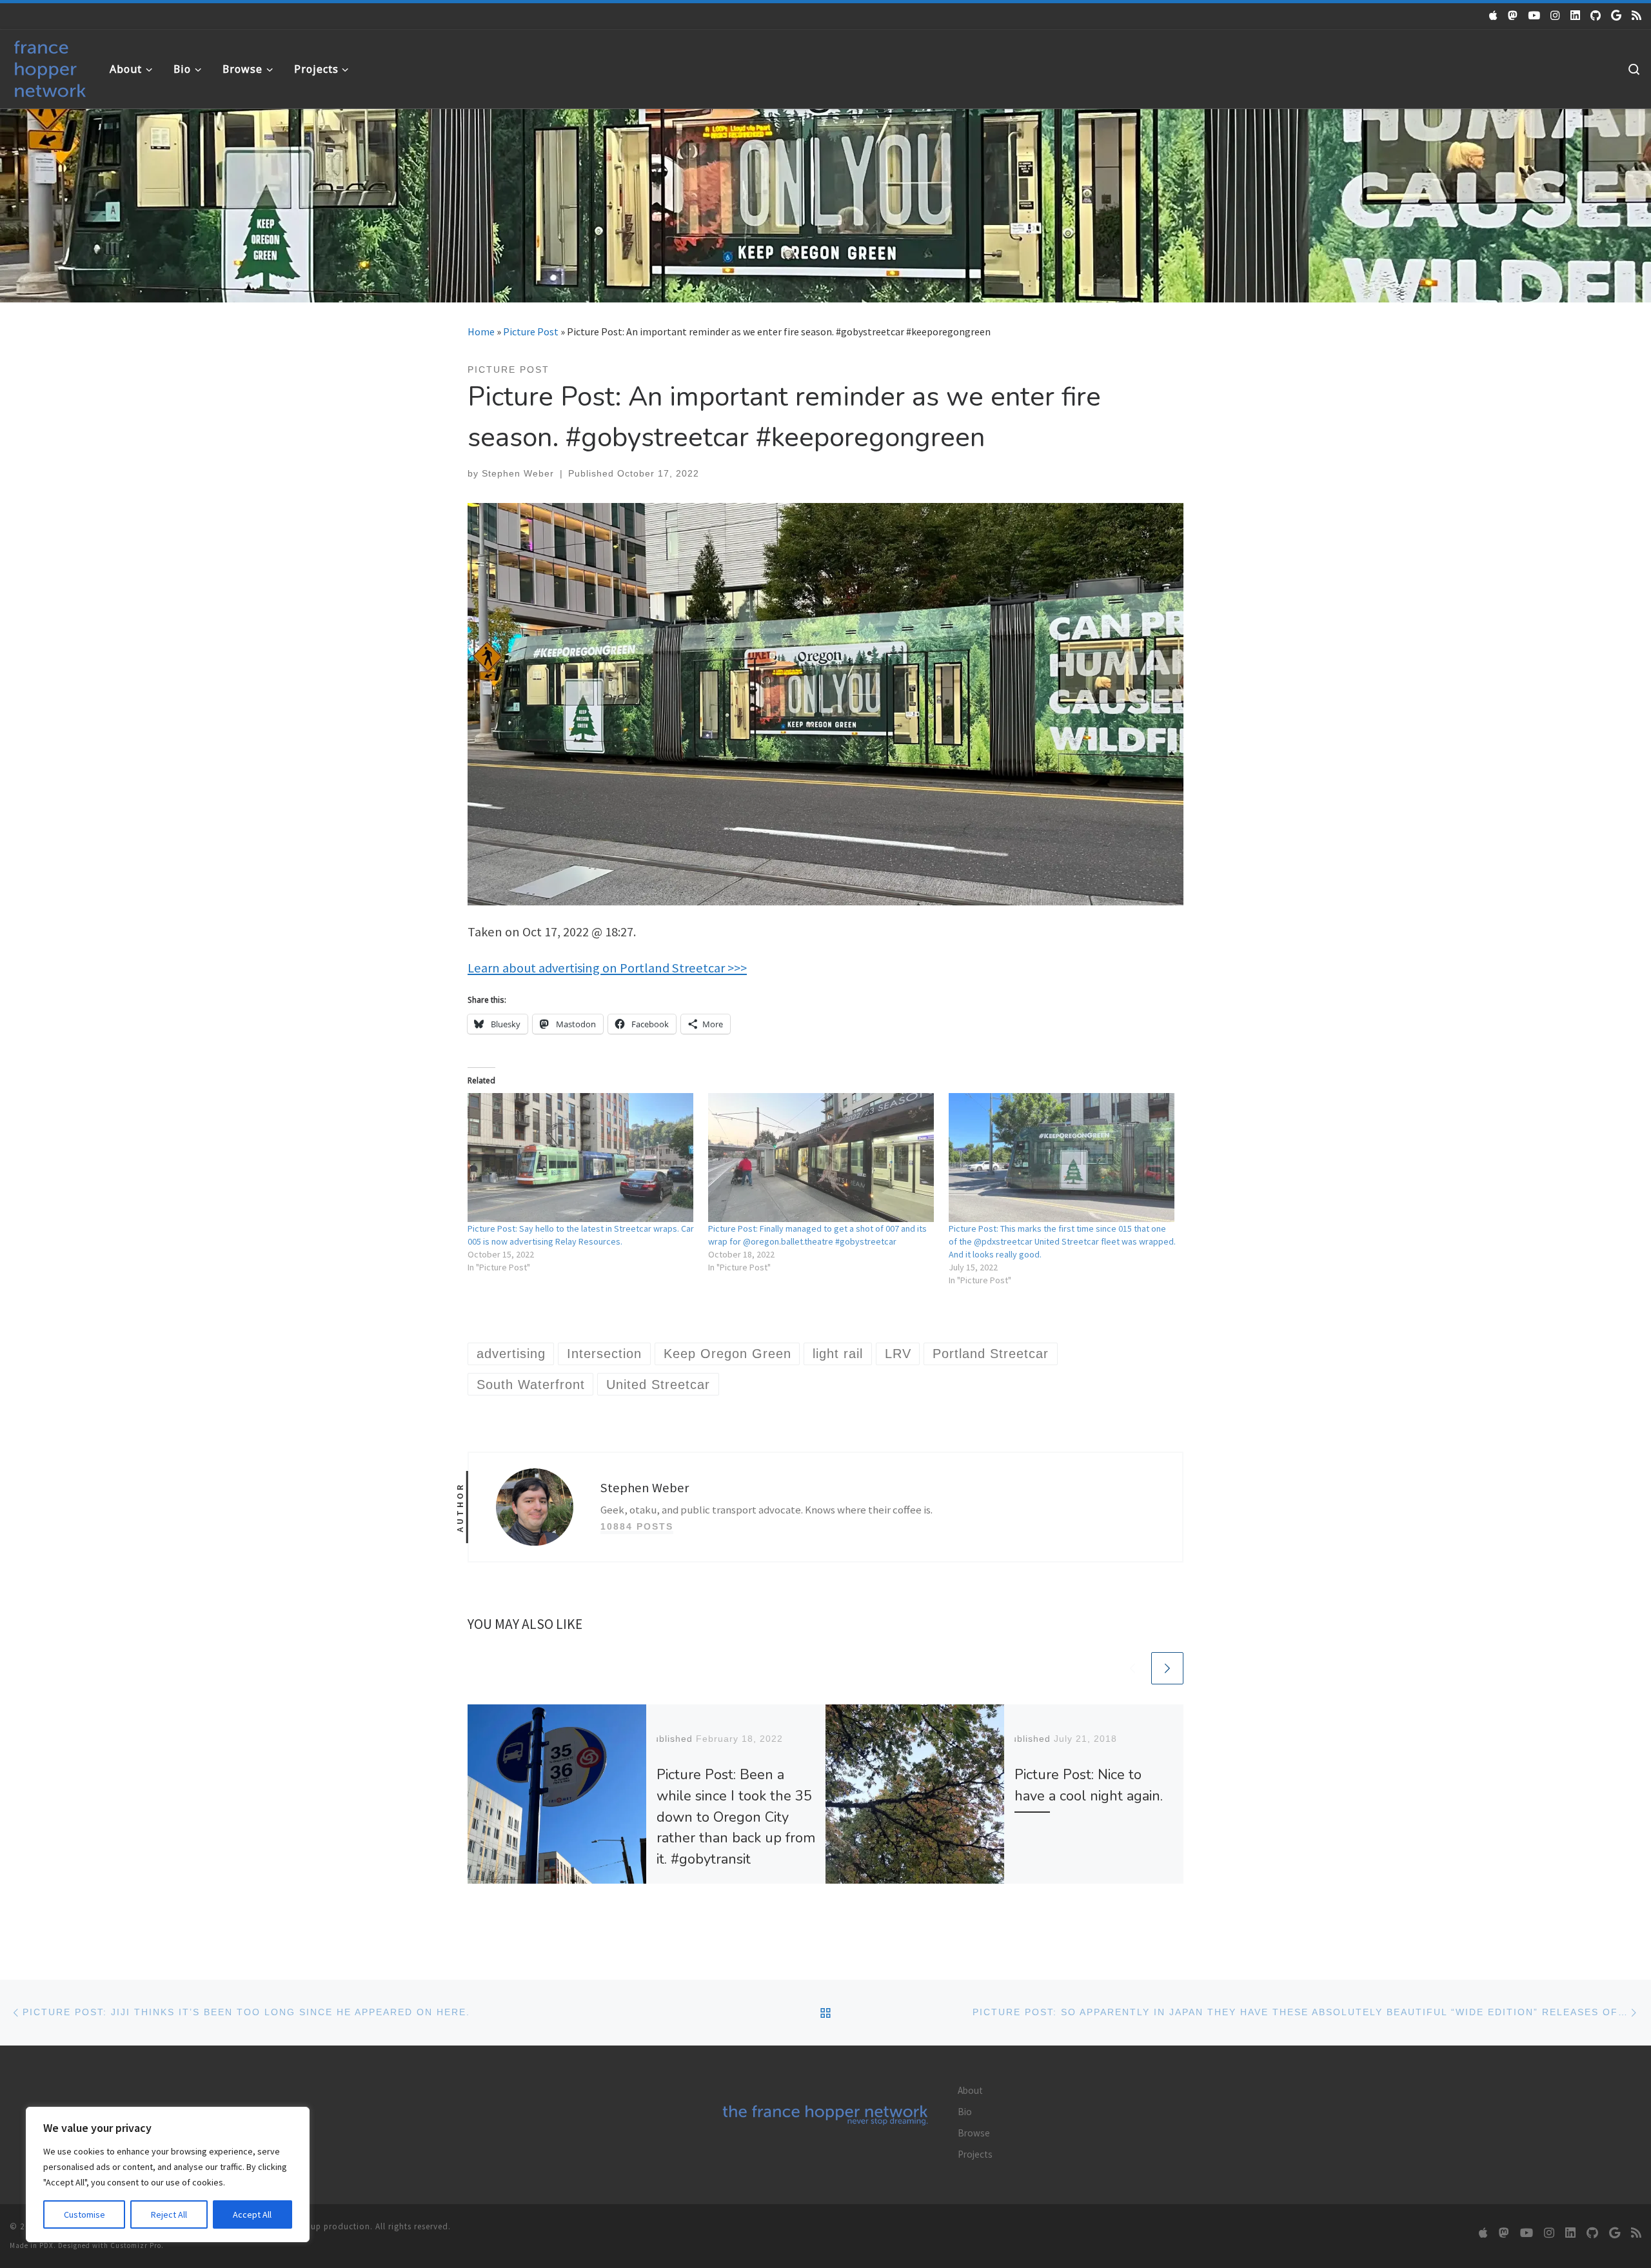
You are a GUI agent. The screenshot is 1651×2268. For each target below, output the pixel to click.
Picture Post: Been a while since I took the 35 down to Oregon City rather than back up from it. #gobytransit (736, 1817)
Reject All (169, 2214)
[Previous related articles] (1132, 1668)
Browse (974, 2133)
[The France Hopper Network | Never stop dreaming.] (50, 66)
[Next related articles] (1167, 1668)
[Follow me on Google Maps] (1616, 15)
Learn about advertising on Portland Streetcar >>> (607, 968)
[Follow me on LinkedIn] (1575, 15)
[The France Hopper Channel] (1534, 15)
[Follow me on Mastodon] (1513, 15)
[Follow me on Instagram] (1555, 15)
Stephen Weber (518, 473)
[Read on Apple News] (1493, 15)
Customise (84, 2214)
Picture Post (531, 331)
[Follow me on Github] (1596, 15)
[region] (168, 2174)
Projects (975, 2154)
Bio (965, 2112)
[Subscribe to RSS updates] (1636, 15)
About (970, 2090)
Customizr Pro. (137, 2245)
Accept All (252, 2214)
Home (481, 331)
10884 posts (637, 1526)
